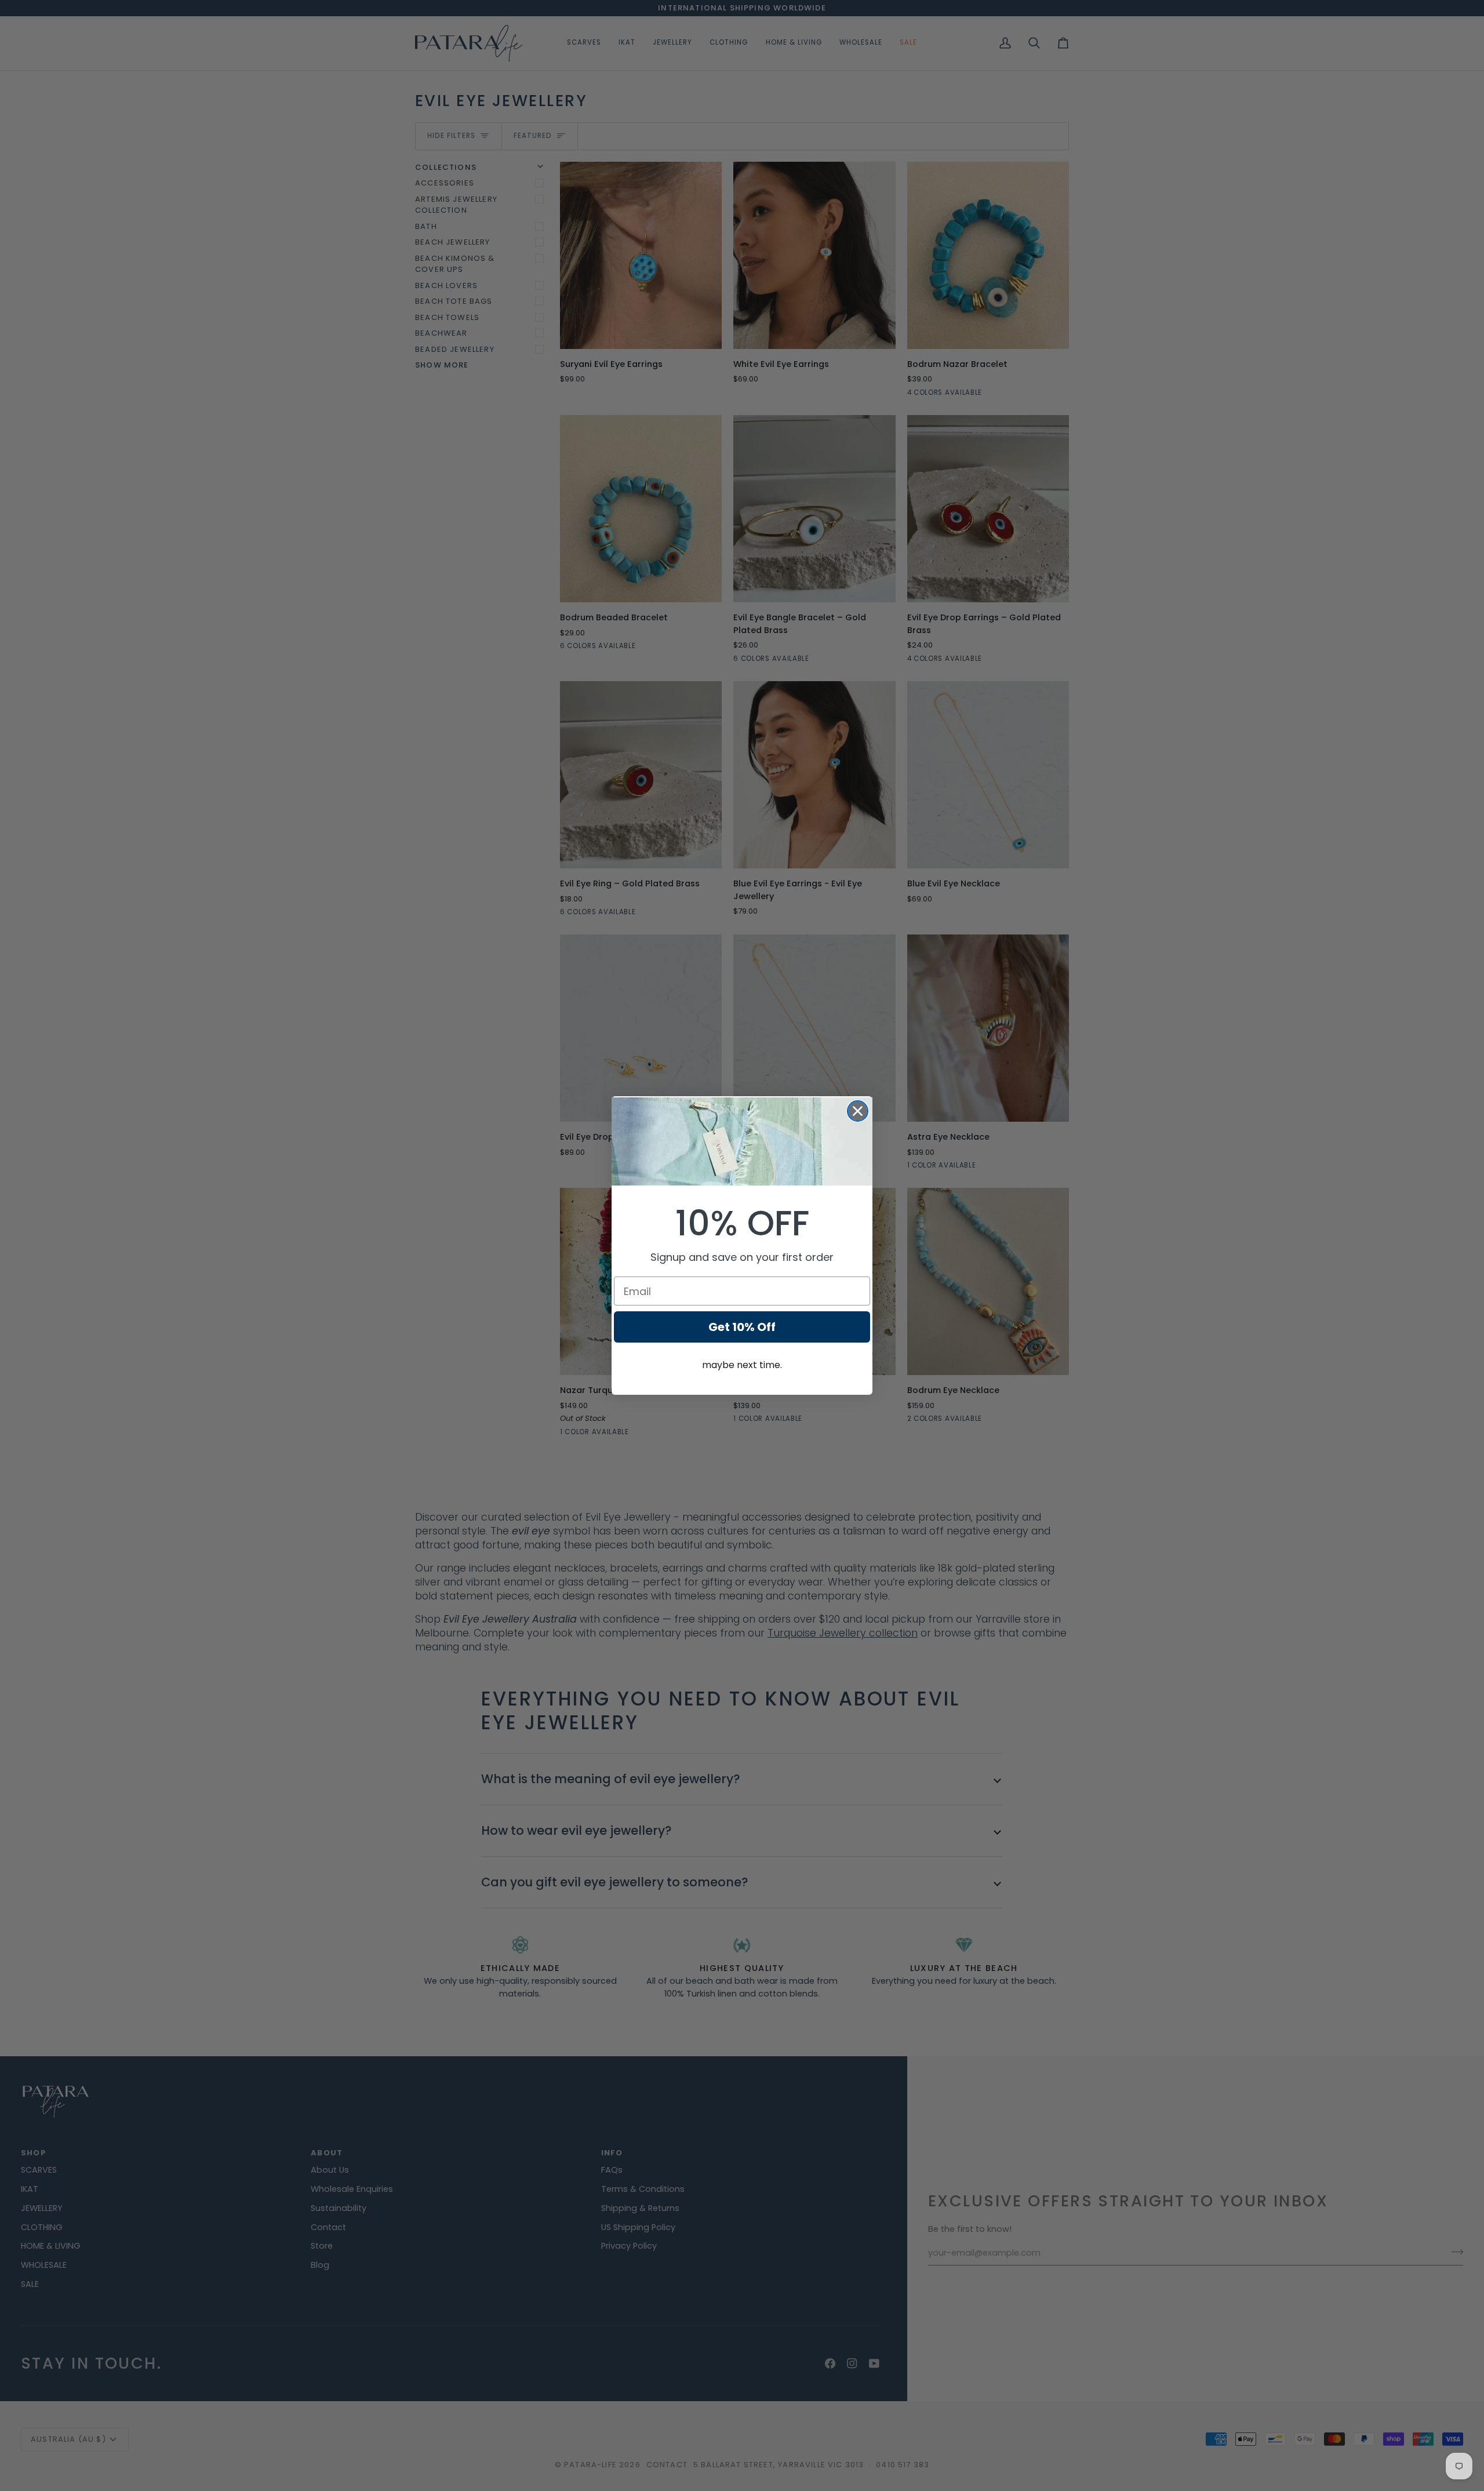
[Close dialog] (858, 1111)
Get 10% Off (742, 1327)
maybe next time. (742, 1365)
